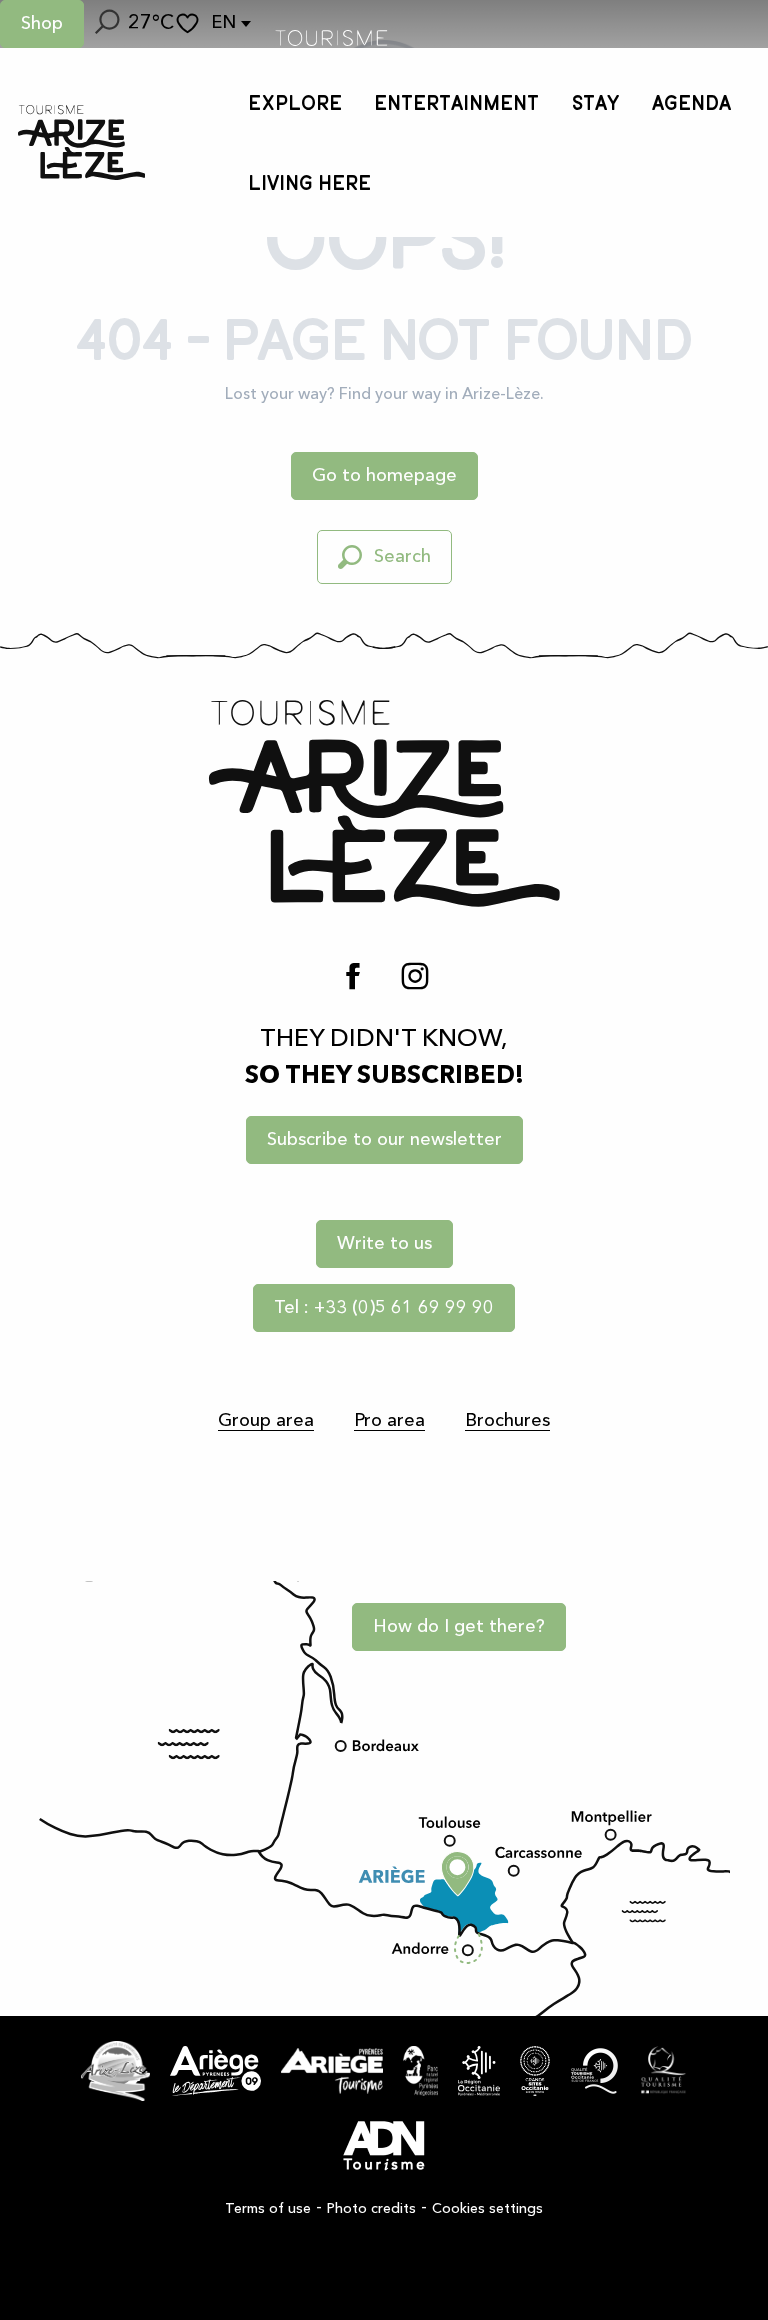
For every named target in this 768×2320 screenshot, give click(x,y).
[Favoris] (190, 23)
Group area (266, 1421)
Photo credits (371, 2209)
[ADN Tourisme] (384, 2146)
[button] (106, 24)
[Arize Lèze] (115, 2071)
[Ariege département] (215, 2071)
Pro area (389, 1421)
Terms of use (268, 2209)
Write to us (384, 1244)
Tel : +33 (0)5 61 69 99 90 (384, 1308)
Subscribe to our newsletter (384, 1140)
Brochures (507, 1421)
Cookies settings (487, 2209)
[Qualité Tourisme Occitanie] (595, 2071)
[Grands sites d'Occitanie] (535, 2071)
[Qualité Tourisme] (663, 2071)
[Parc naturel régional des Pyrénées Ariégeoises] (420, 2071)
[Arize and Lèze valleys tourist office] (81, 142)
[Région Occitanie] (479, 2071)
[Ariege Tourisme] (332, 2071)
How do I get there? (459, 1627)
